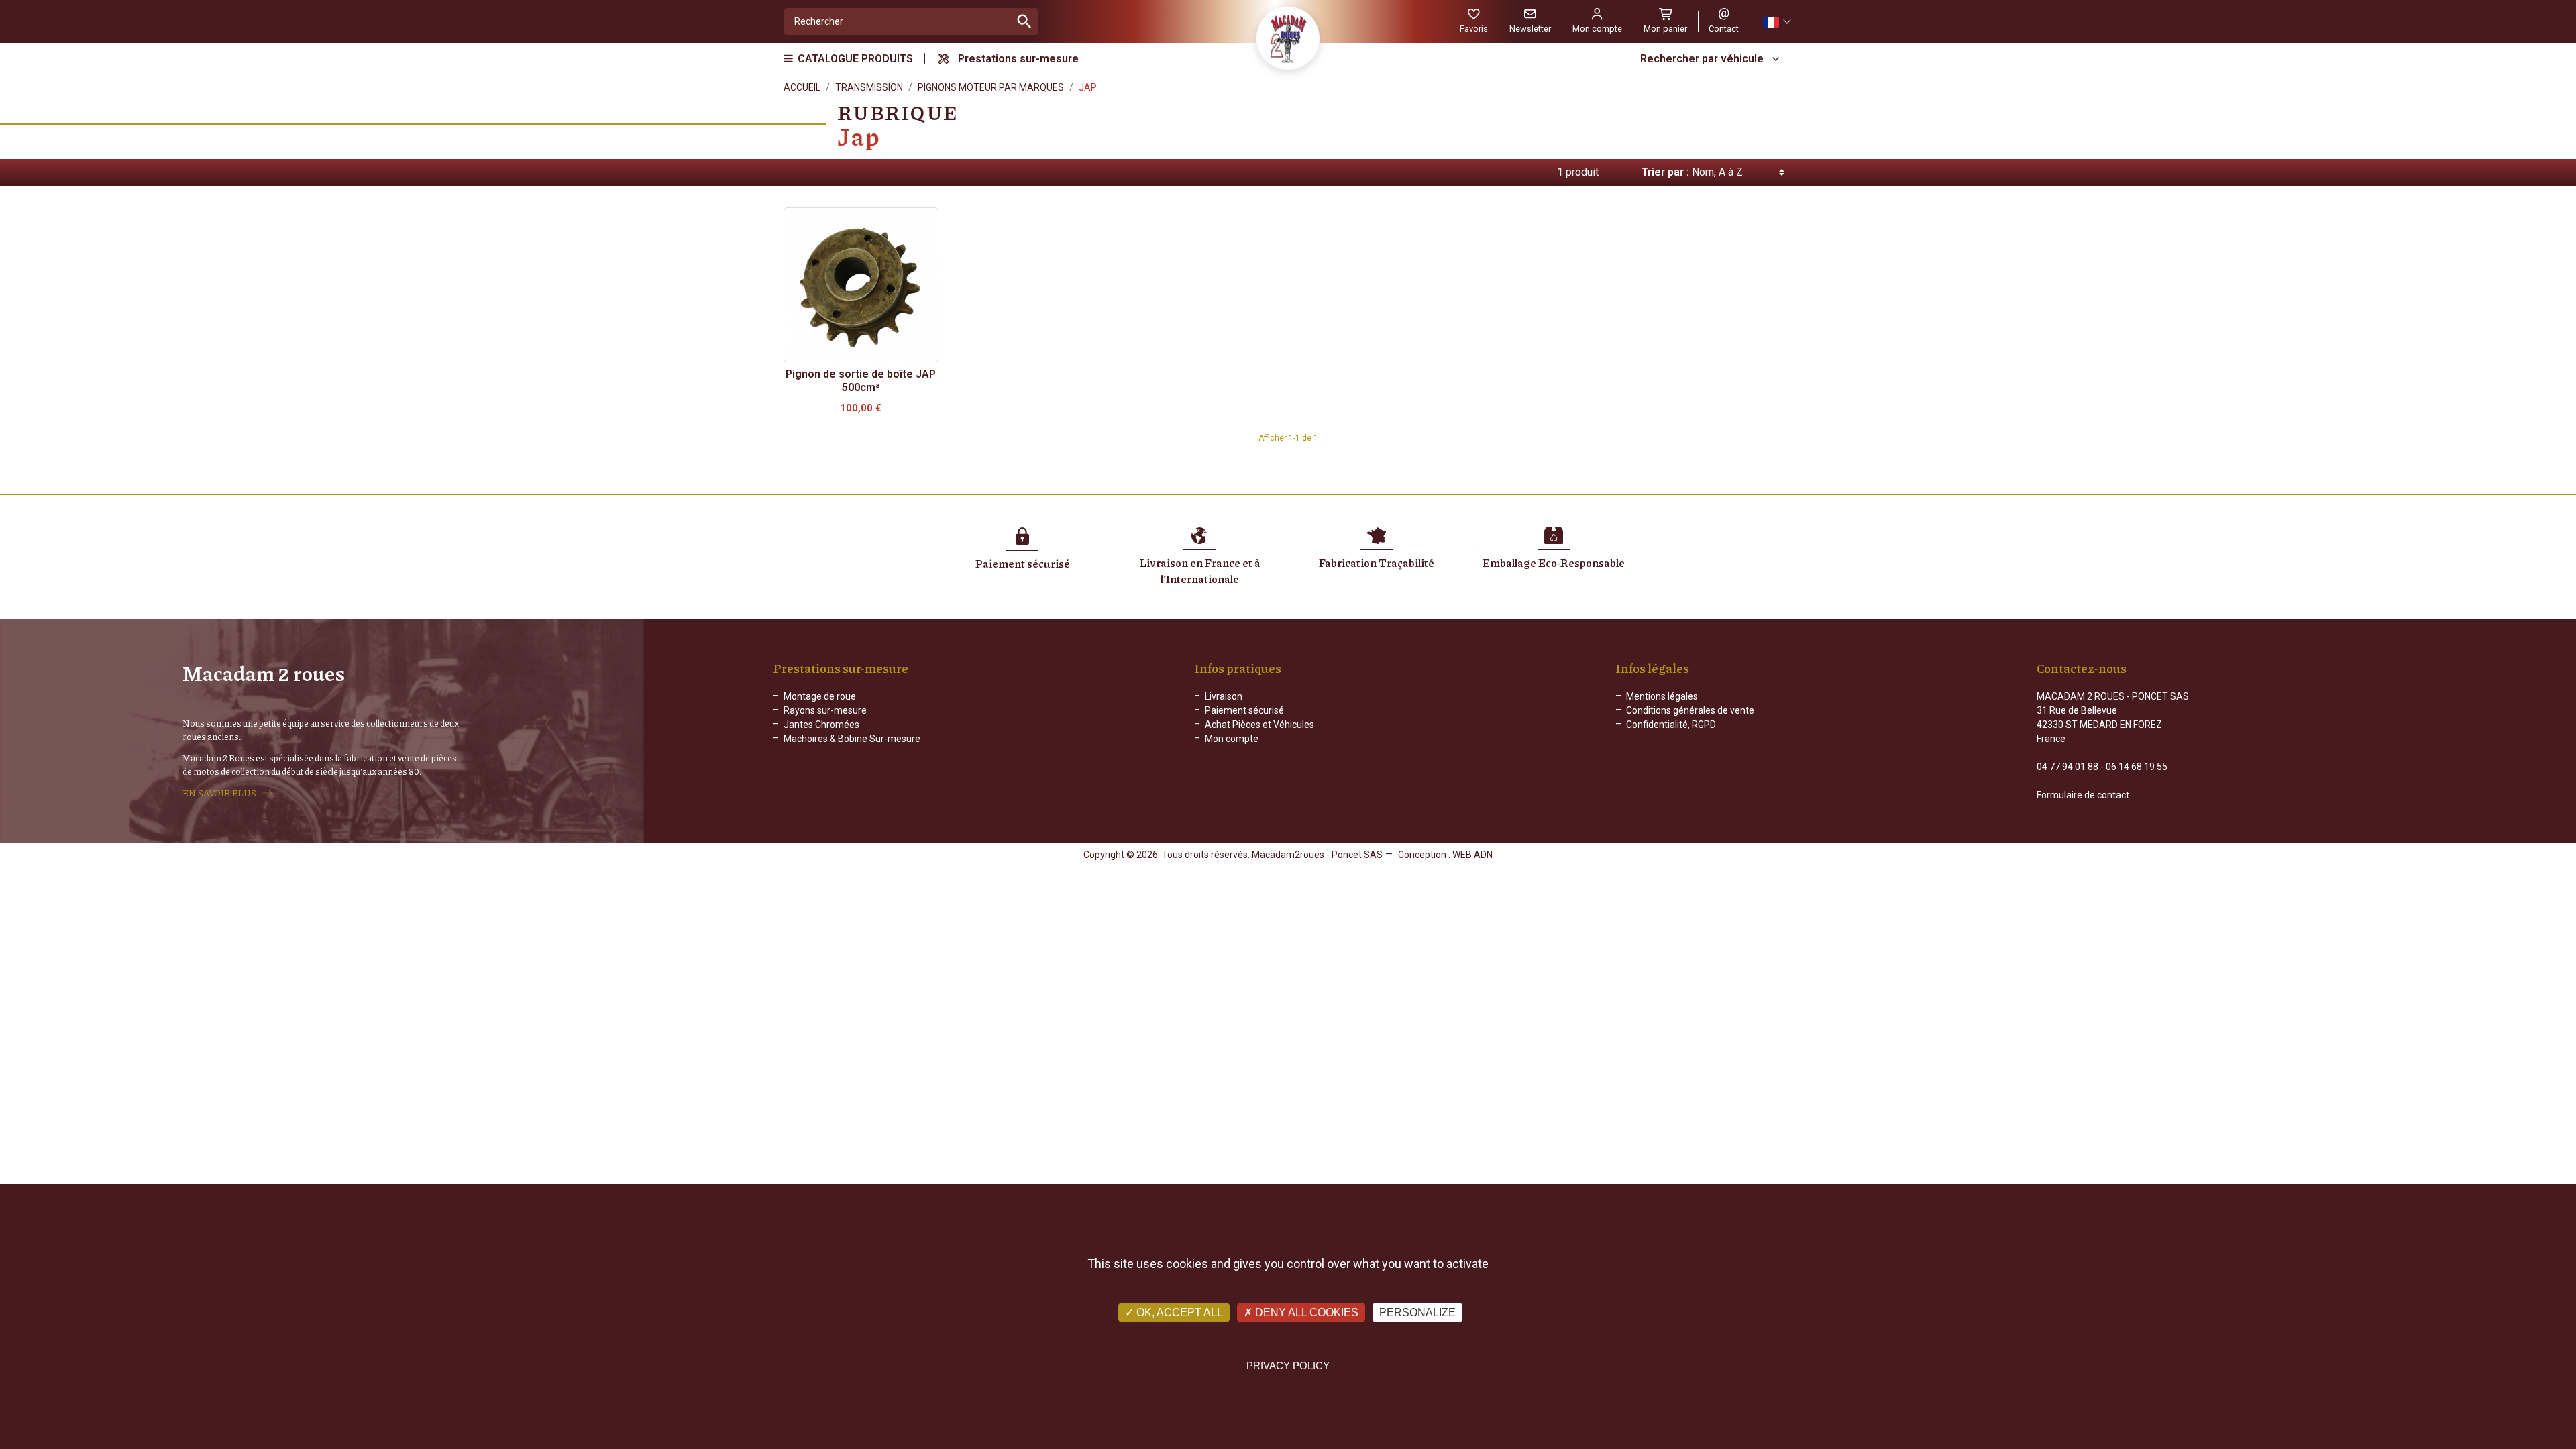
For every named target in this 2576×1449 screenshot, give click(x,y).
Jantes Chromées (821, 724)
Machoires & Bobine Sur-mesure (852, 739)
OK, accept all (1178, 1312)
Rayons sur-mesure (825, 710)
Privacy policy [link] (1288, 1365)
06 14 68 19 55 (2137, 767)
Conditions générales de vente (1690, 710)
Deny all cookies (1305, 1312)
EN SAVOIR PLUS (219, 793)
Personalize (1417, 1312)
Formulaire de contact (2083, 795)
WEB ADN (1472, 855)
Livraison (1224, 696)
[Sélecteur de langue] (1776, 22)
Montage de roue (820, 696)
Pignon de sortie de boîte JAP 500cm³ (861, 381)
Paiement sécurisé (1244, 710)
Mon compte (1232, 739)
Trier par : (1665, 172)
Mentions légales (1662, 696)
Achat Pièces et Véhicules (1259, 724)
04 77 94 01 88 (2068, 767)
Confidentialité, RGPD (1671, 724)
